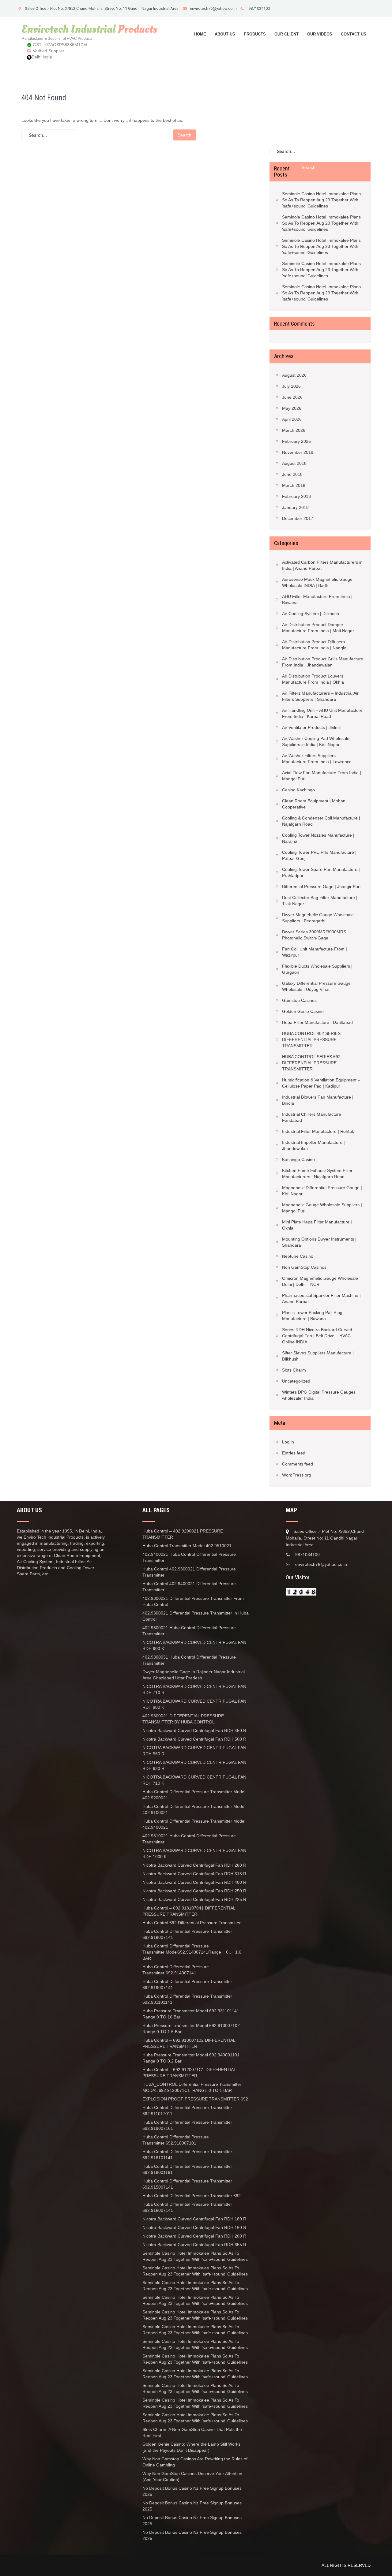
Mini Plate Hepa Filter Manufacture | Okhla (317, 1225)
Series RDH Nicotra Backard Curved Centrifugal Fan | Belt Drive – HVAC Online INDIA (317, 1336)
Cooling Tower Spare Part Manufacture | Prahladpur (321, 872)
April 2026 (292, 419)
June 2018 (292, 474)
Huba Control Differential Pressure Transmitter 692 (192, 2196)
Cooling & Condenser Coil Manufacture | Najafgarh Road (321, 821)
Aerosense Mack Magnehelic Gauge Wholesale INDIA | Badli (317, 582)
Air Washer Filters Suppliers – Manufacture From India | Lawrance (317, 759)
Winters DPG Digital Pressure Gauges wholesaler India (319, 1395)
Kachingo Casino (298, 1159)
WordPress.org (297, 1475)
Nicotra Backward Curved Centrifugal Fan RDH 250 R (194, 1891)
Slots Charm (294, 1370)
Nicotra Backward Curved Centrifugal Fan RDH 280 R (194, 1865)
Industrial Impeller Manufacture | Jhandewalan (313, 1145)
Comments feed (298, 1464)
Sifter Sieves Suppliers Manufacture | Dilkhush (318, 1356)
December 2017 (298, 518)
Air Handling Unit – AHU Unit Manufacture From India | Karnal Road (322, 713)
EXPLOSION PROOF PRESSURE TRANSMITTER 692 (195, 2099)
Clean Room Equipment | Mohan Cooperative (314, 804)
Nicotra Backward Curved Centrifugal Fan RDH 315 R (194, 1874)
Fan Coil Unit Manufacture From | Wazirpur (315, 952)
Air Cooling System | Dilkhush (311, 614)
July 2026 (291, 386)
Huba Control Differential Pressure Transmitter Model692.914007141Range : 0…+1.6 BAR (192, 1952)
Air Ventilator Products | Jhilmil (311, 727)
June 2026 (292, 397)
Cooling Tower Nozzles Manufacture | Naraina (318, 838)
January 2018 (295, 507)
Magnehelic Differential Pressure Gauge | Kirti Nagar (322, 1191)
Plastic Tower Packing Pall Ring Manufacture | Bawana (312, 1316)
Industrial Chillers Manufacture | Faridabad (313, 1117)
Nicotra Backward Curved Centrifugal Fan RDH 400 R (194, 1882)
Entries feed (294, 1453)
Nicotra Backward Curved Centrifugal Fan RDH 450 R (194, 1730)
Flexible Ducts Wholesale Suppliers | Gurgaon (317, 969)
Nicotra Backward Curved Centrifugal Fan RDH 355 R (194, 2245)
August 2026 (294, 375)
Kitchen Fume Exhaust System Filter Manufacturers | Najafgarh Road (317, 1174)
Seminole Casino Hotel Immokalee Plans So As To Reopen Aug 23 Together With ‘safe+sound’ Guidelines (321, 200)
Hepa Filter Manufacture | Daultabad (317, 1022)
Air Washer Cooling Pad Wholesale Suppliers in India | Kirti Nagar (316, 741)
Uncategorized (296, 1381)
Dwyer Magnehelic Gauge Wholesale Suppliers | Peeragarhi (318, 918)
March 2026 (294, 430)
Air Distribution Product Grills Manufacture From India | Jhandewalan (323, 662)
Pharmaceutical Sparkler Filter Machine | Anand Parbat (321, 1298)
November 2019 (298, 452)
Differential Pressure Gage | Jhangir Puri (321, 887)
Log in (288, 1442)
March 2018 (294, 485)
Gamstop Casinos (299, 1000)
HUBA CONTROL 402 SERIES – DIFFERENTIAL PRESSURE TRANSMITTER (313, 1040)
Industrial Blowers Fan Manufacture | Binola (318, 1100)
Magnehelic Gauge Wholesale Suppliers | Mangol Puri (322, 1208)
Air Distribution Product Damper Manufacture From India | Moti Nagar (318, 628)
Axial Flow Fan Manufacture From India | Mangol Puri (322, 776)
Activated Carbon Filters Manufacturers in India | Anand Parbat (322, 565)
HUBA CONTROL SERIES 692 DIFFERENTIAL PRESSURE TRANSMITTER (311, 1063)
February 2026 (296, 441)
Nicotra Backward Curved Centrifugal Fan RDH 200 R (194, 2236)
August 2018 (294, 463)
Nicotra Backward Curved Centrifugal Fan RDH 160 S (194, 2227)
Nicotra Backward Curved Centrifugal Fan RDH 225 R (194, 1899)
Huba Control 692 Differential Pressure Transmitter (192, 1923)
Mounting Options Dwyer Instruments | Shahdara (319, 1242)
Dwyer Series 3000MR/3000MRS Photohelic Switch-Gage (314, 935)
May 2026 (292, 408)
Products (255, 34)
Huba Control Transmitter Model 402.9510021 (187, 1546)
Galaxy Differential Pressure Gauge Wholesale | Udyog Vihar (316, 986)
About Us (225, 34)
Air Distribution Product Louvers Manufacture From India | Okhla (313, 679)
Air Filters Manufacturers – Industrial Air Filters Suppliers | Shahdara (320, 696)
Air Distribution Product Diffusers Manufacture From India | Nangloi (315, 645)
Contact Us (354, 34)
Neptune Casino (298, 1256)
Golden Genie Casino (303, 1011)
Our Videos (320, 34)
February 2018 (296, 496)
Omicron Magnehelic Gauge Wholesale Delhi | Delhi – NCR (320, 1281)
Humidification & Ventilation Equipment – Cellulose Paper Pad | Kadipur (321, 1083)
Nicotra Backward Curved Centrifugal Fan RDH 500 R (194, 1739)
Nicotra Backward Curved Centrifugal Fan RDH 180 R (195, 2219)
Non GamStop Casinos (304, 1267)
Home (200, 34)
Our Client (286, 34)
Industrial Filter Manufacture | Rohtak (318, 1131)
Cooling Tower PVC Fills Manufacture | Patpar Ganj (319, 855)
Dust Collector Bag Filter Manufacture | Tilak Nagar (320, 901)
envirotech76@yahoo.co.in (213, 8)
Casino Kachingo (298, 790)
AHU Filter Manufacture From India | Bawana (317, 599)
